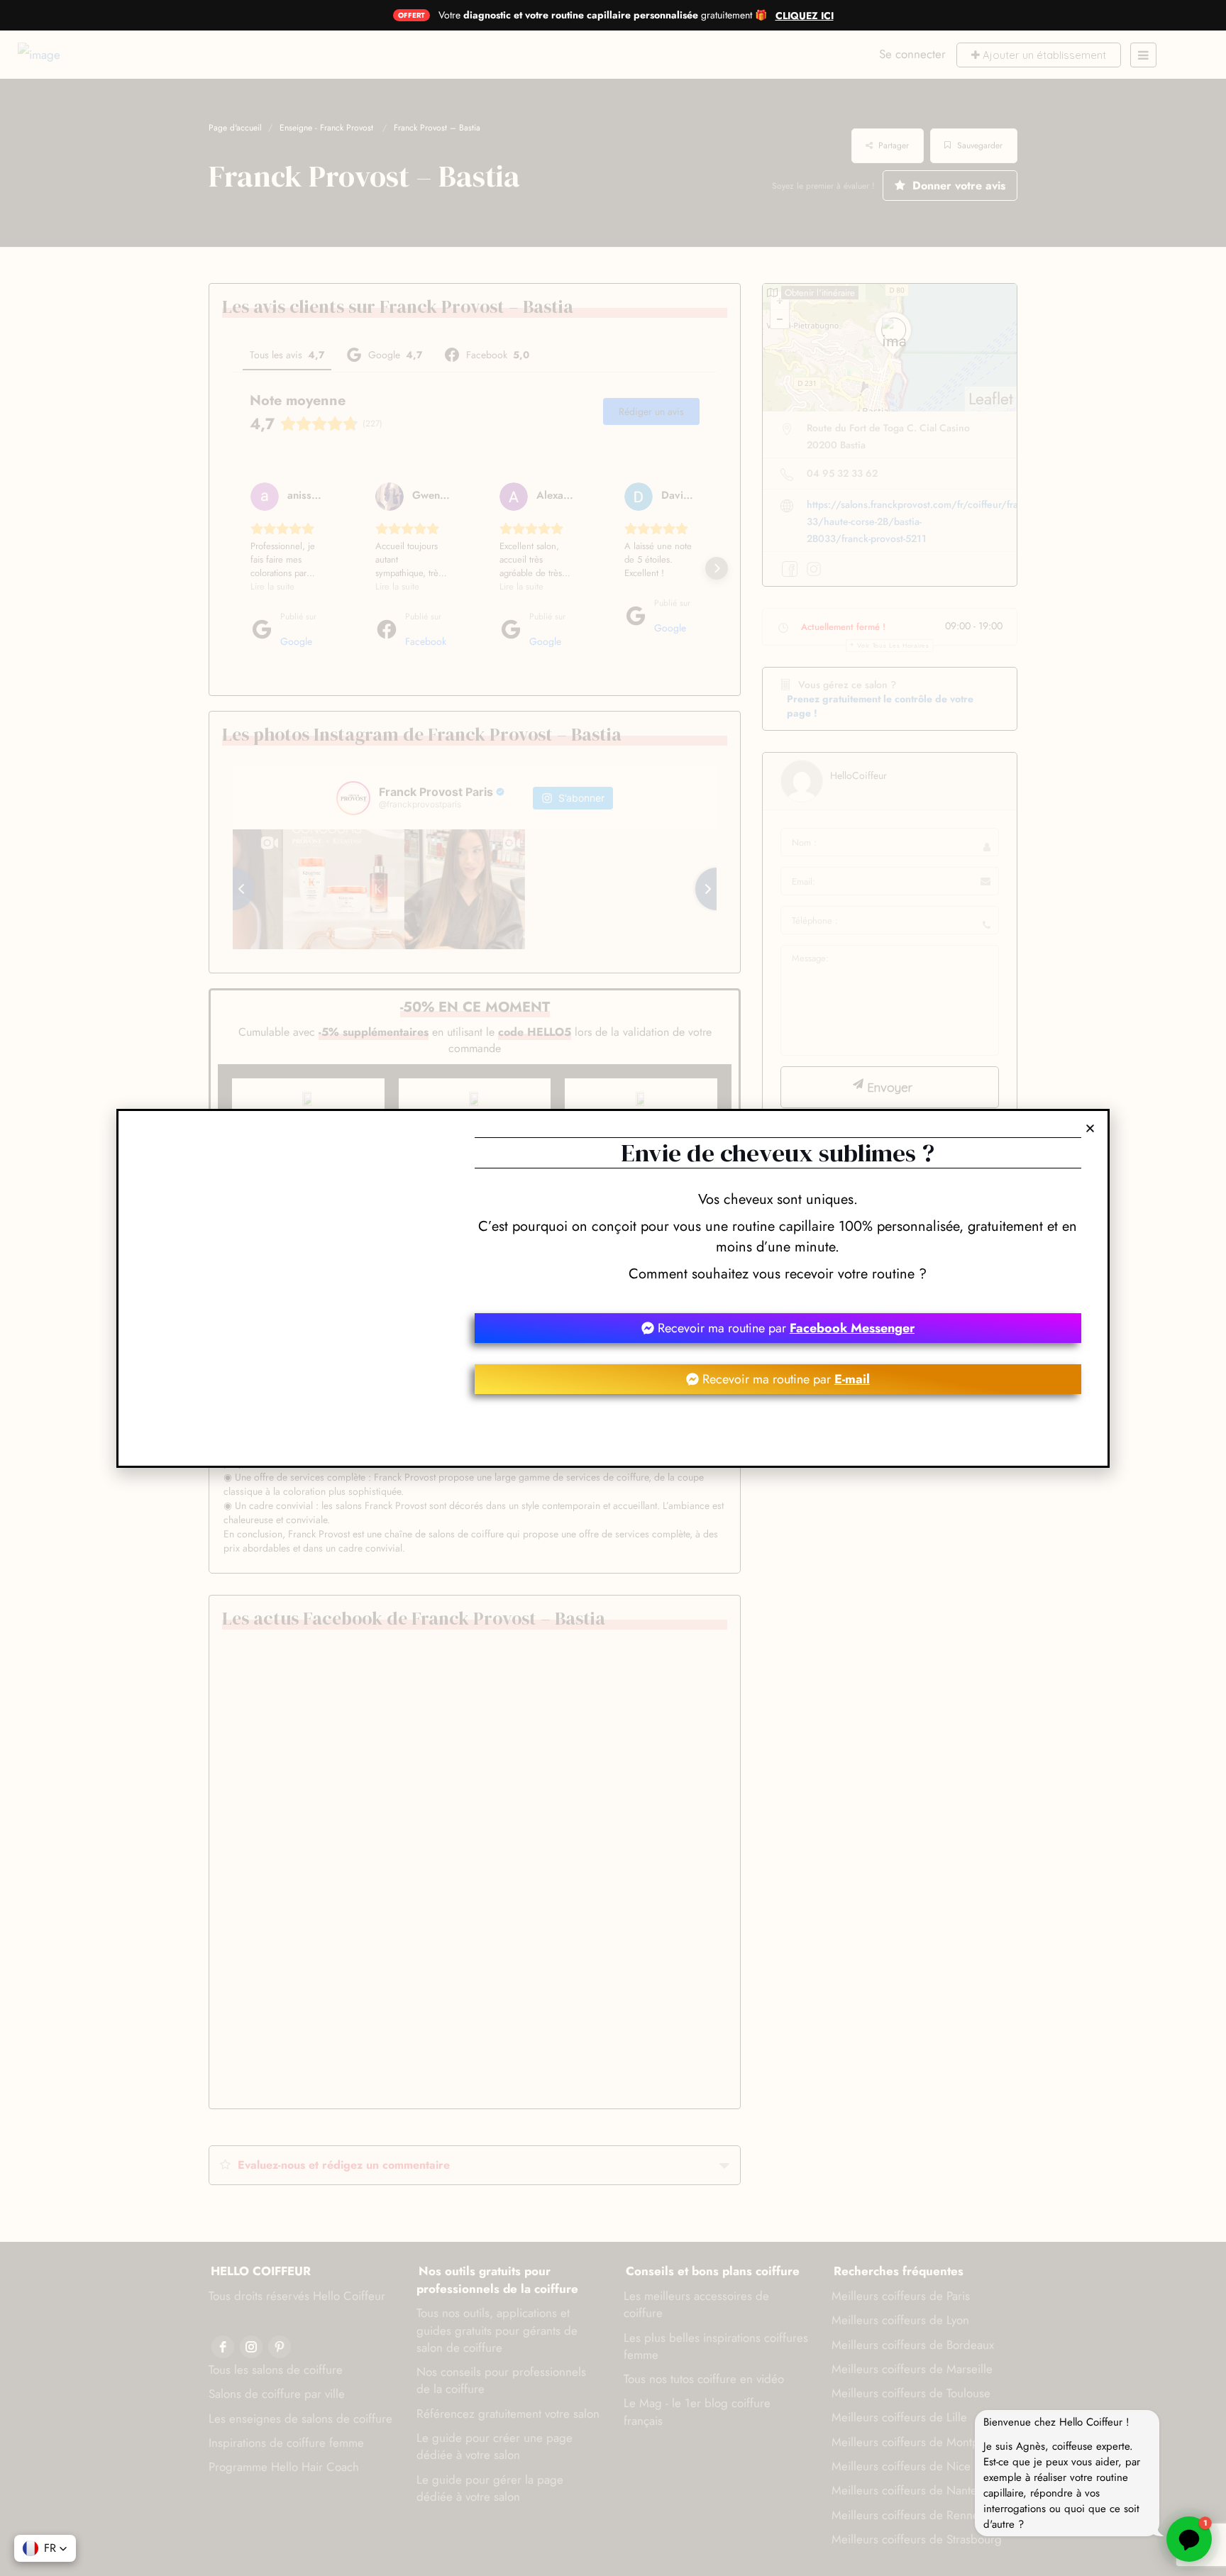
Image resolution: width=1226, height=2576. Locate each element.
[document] (613, 1288)
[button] (1090, 1128)
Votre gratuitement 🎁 (603, 15)
